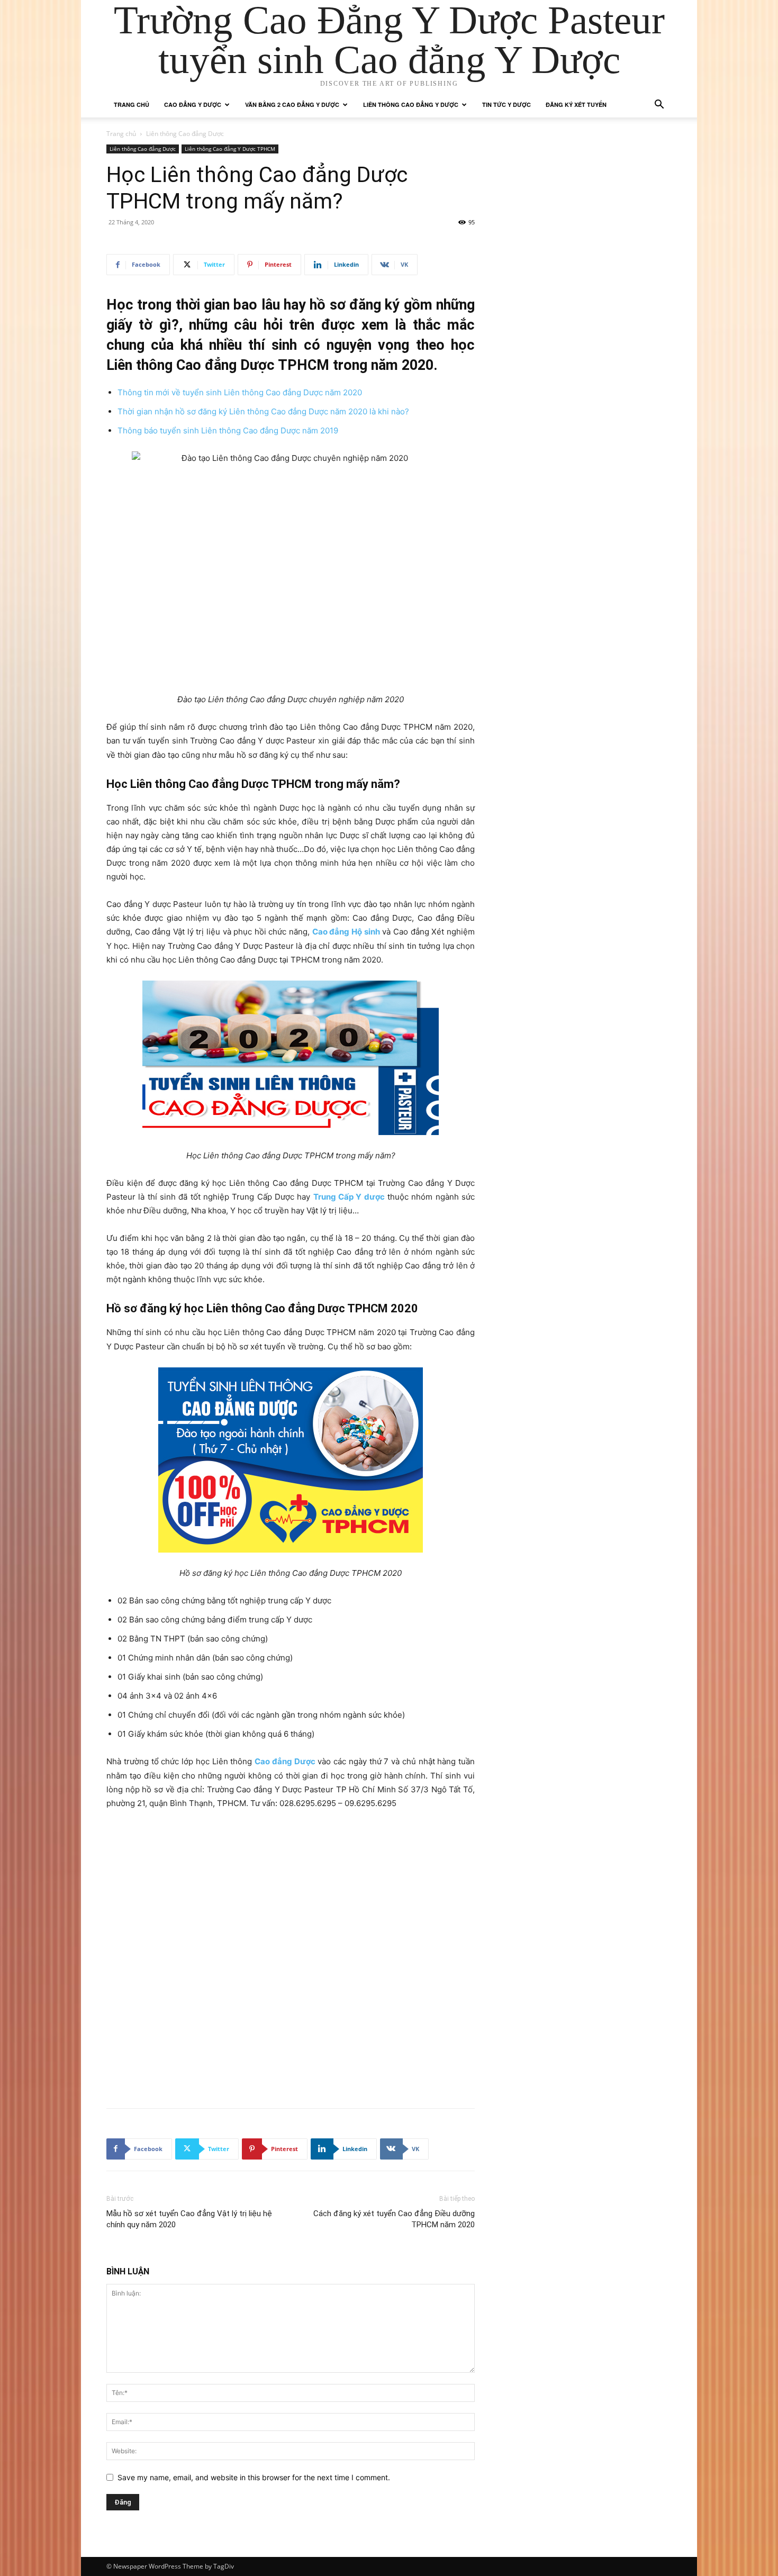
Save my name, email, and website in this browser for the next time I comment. (254, 2477)
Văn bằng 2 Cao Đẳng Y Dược (292, 105)
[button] (659, 106)
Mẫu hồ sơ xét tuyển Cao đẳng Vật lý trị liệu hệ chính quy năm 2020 (189, 2219)
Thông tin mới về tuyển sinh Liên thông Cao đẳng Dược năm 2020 (240, 392)
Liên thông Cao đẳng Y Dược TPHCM (230, 149)
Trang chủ (132, 105)
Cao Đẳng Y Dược (193, 105)
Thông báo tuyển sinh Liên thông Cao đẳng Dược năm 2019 (228, 430)
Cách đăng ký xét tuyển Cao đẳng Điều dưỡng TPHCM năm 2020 (394, 2219)
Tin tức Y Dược (506, 105)
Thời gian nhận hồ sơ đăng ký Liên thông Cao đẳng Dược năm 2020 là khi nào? (263, 411)
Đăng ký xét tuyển (576, 105)
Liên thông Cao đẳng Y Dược (411, 105)
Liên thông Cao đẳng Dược (143, 149)
